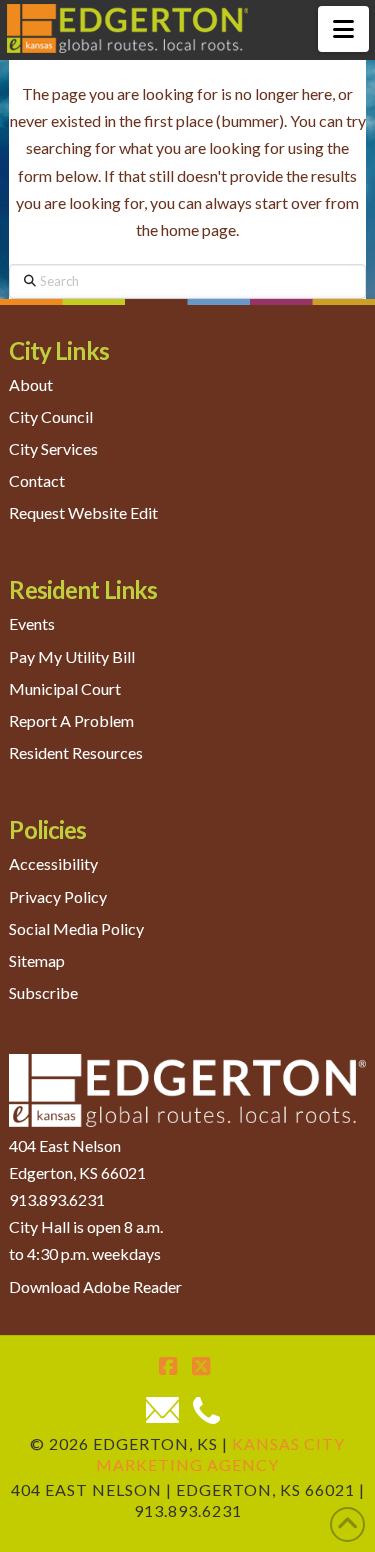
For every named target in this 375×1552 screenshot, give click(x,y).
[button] (343, 29)
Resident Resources (76, 752)
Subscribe (43, 992)
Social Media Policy (76, 928)
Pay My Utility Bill (72, 656)
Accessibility (53, 863)
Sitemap (37, 960)
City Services (53, 448)
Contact (37, 480)
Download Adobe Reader (95, 1286)
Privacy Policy (58, 896)
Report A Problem (71, 720)
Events (32, 623)
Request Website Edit (83, 512)
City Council (51, 416)
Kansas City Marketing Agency (220, 1454)
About (31, 384)
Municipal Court (65, 688)
